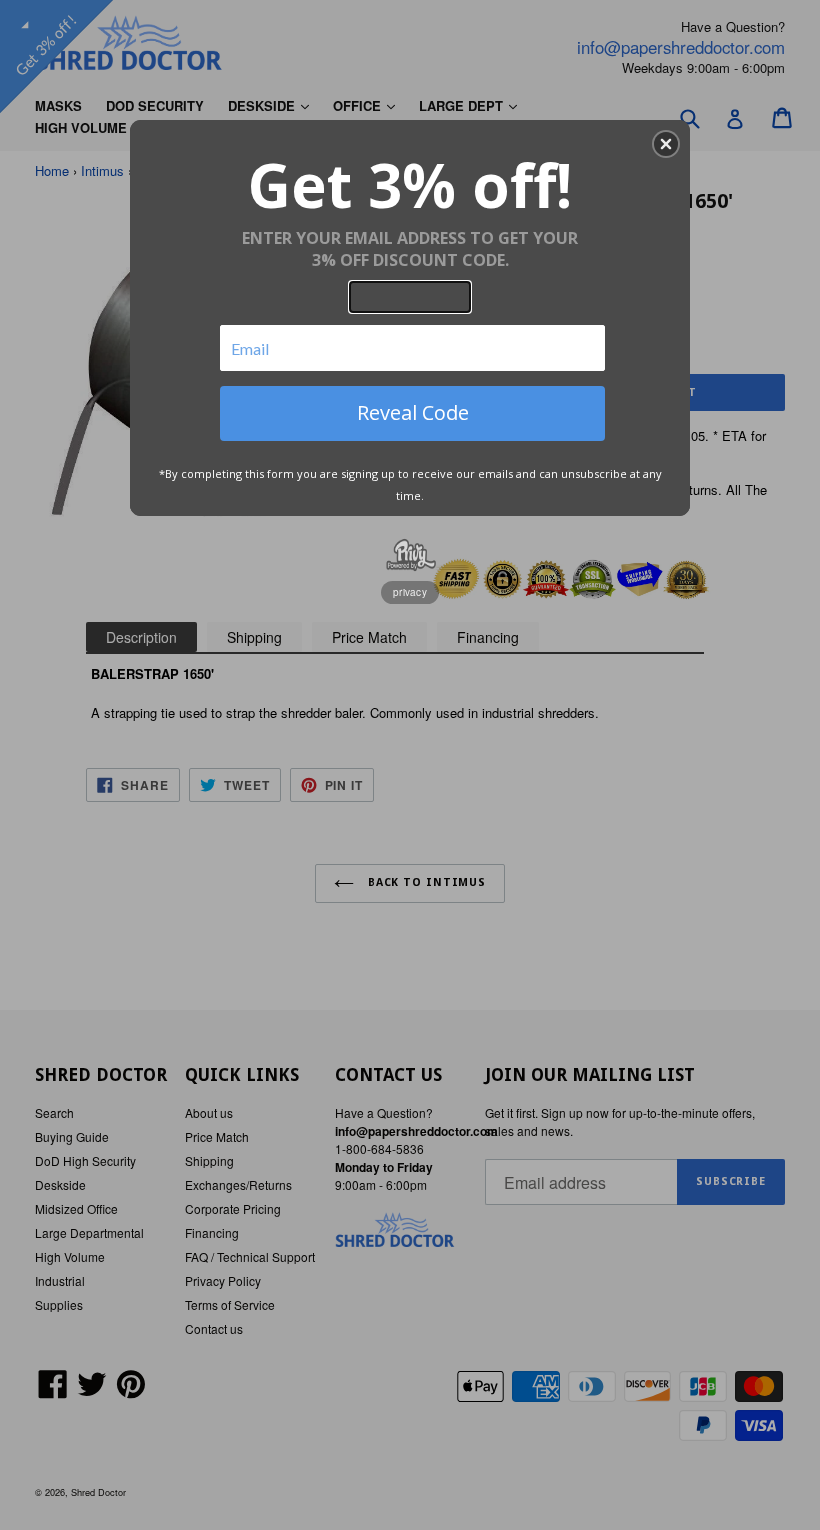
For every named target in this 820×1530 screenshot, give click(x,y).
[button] (666, 144)
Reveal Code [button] (413, 412)
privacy (410, 592)
